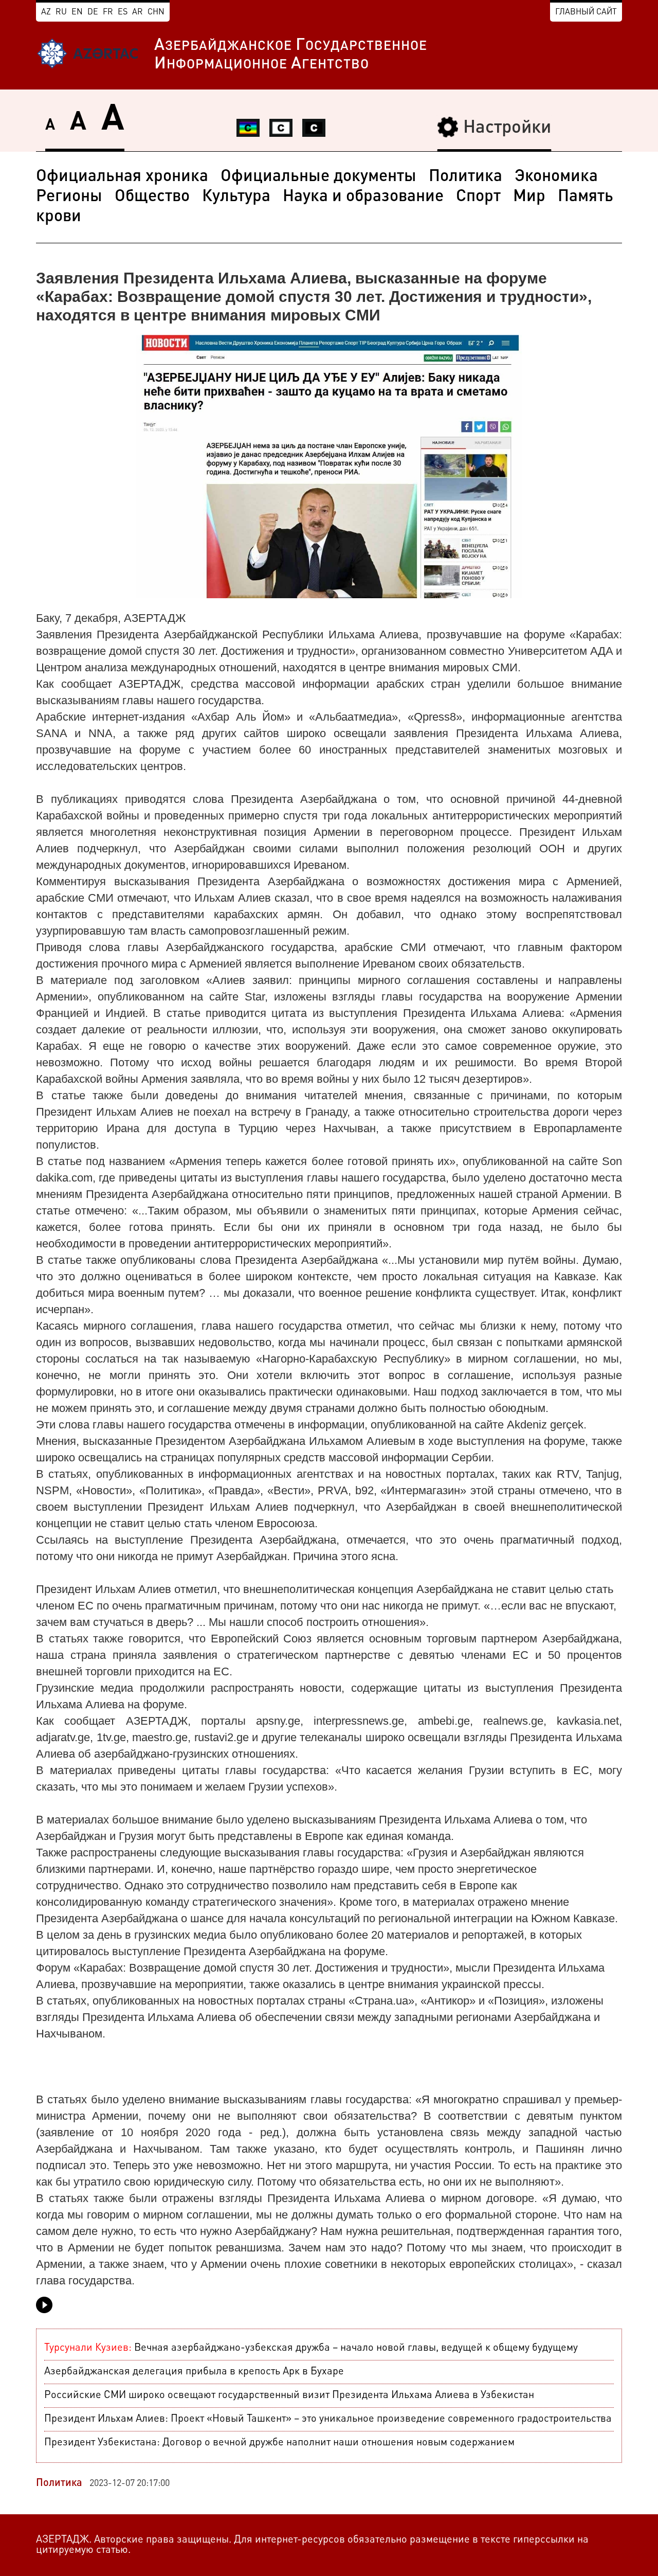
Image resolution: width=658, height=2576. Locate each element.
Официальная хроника (122, 177)
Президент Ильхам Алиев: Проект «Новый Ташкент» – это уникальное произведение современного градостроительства (328, 2419)
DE (93, 12)
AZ (46, 12)
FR (108, 12)
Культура (236, 197)
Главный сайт (586, 12)
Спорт (478, 197)
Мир (529, 197)
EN (77, 12)
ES (123, 12)
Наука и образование (363, 197)
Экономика (556, 177)
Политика (465, 177)
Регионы (69, 197)
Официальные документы (318, 177)
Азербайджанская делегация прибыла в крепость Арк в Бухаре (194, 2372)
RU (61, 12)
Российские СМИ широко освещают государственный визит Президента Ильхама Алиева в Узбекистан (289, 2395)
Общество (152, 197)
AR (138, 12)
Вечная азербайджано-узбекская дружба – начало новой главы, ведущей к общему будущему (311, 2348)
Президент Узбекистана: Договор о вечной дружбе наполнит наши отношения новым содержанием (279, 2443)
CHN (156, 12)
